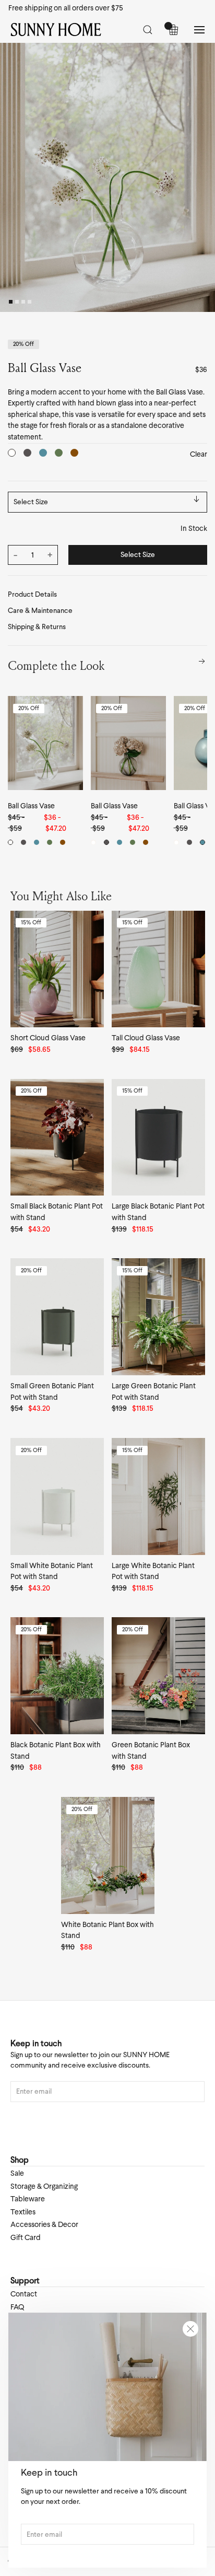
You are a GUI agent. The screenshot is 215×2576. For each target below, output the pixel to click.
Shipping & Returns (37, 627)
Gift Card (26, 2237)
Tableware (28, 2199)
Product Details (32, 594)
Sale (17, 2173)
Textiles (23, 2212)
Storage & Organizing (44, 2186)
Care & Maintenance (40, 611)
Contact (24, 2294)
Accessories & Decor (44, 2224)
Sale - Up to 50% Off (41, 8)
